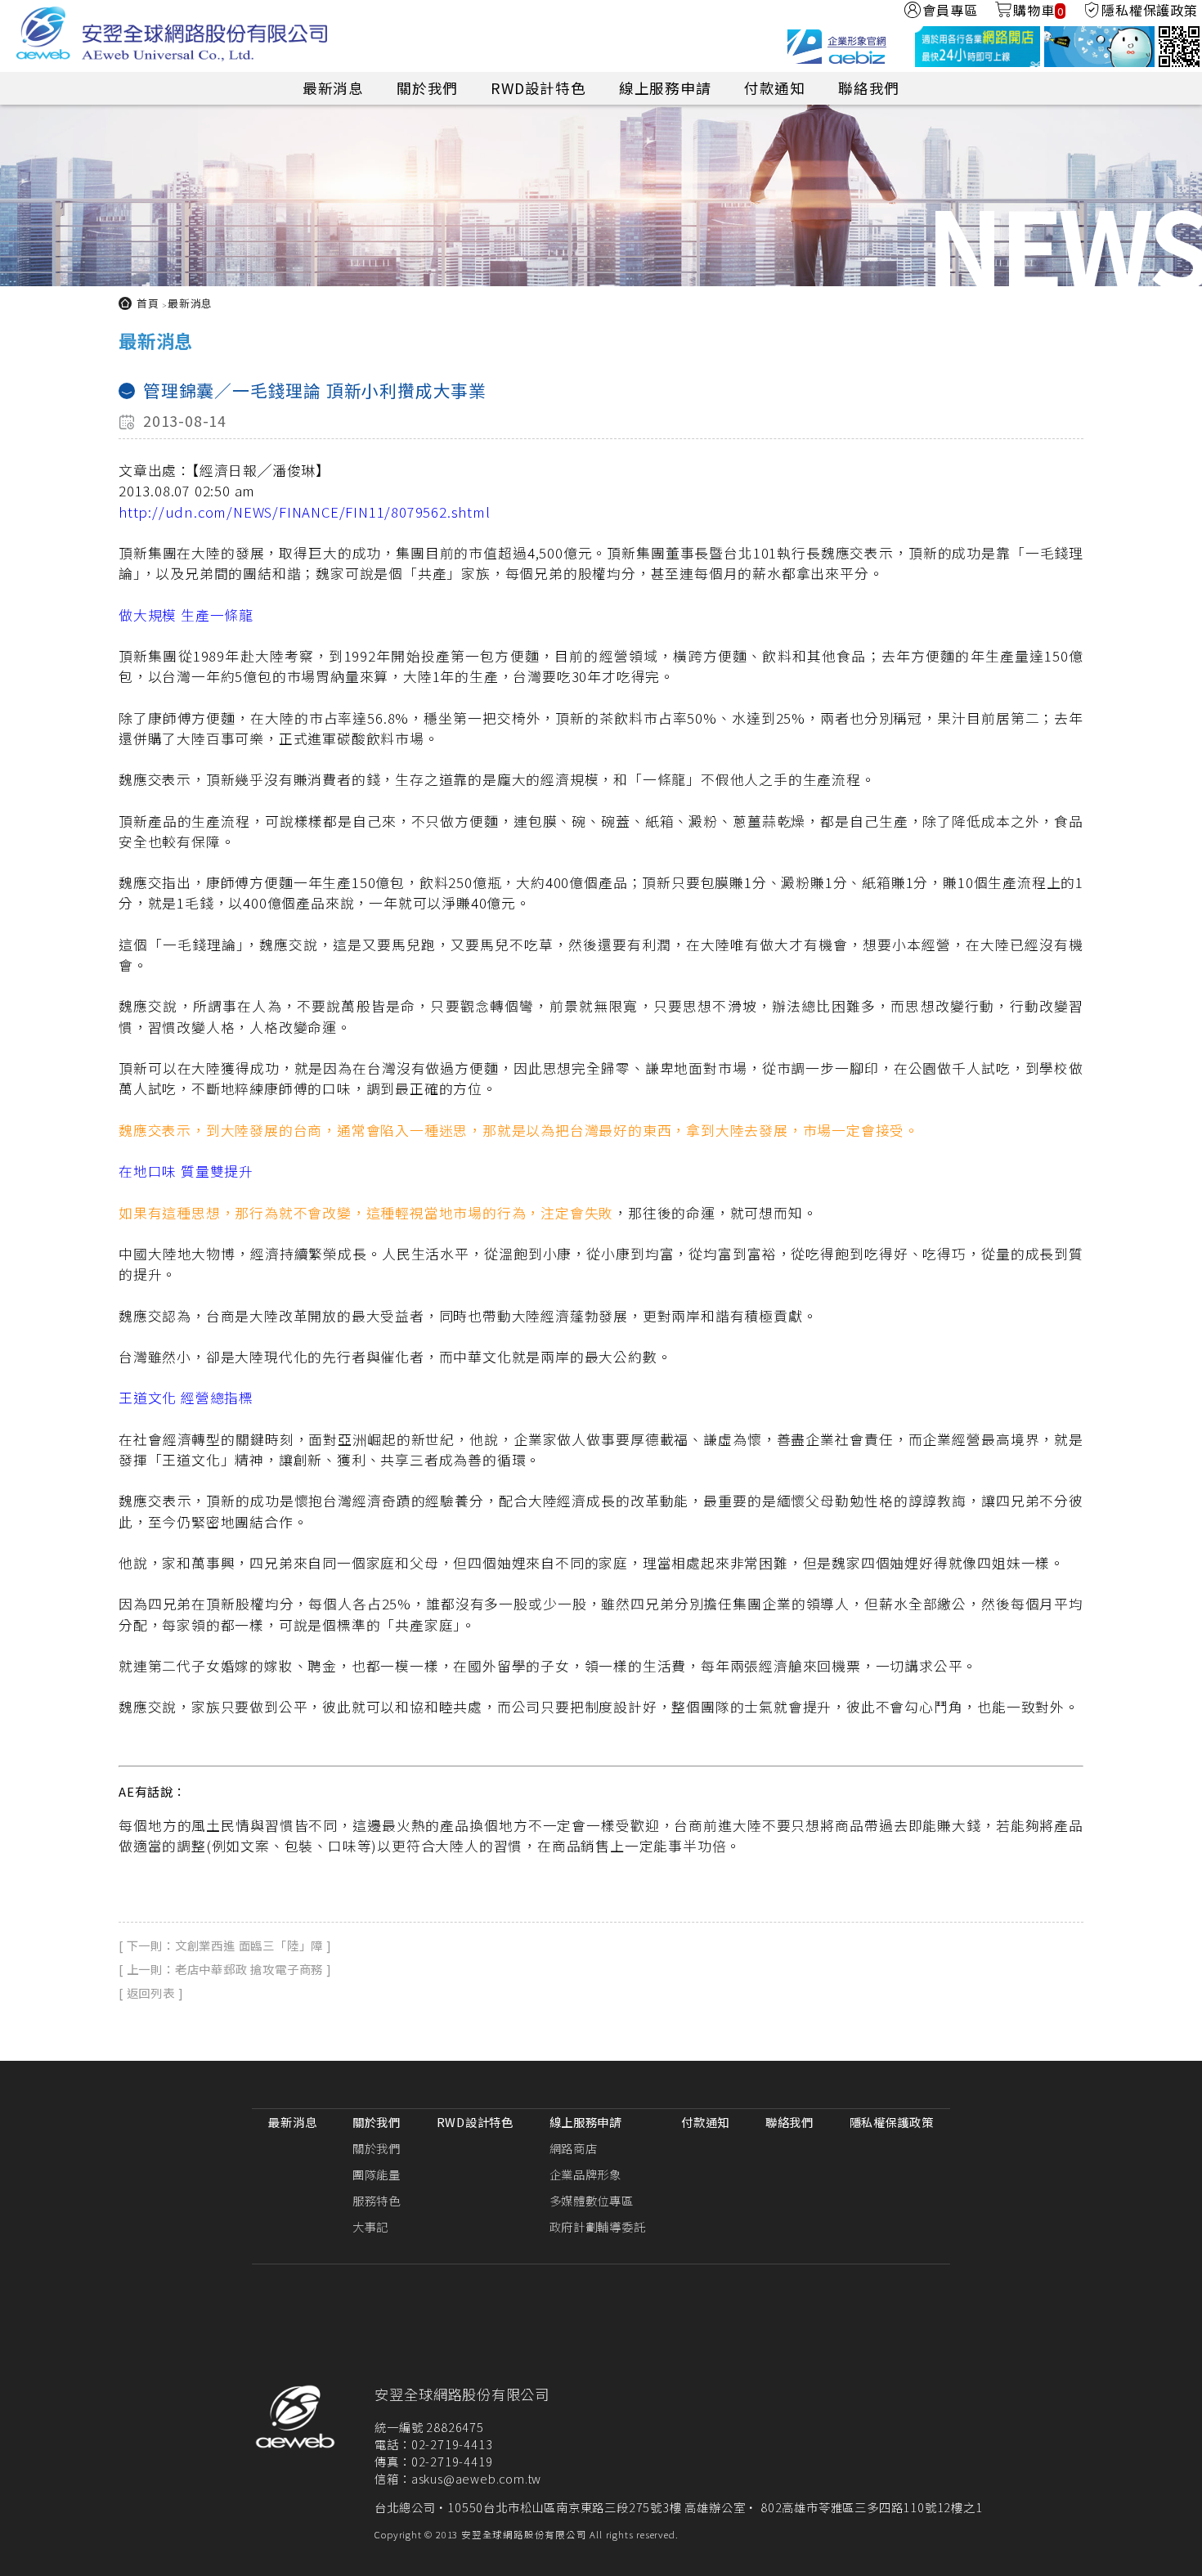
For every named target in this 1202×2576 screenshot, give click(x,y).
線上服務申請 (665, 88)
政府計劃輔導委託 (598, 2226)
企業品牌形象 (585, 2174)
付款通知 (775, 88)
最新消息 (333, 88)
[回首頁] (172, 36)
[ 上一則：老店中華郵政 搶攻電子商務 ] (225, 1969)
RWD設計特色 (538, 88)
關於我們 (427, 88)
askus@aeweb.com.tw (476, 2478)
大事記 (370, 2226)
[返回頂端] (1182, 2554)
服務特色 (377, 2200)
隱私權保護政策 (892, 2122)
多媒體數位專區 (592, 2200)
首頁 (148, 303)
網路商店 (574, 2148)
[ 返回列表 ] (151, 1993)
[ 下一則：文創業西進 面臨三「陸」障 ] (225, 1945)
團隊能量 (377, 2174)
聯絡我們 (869, 88)
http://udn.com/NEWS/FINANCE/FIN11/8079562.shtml (305, 512)
